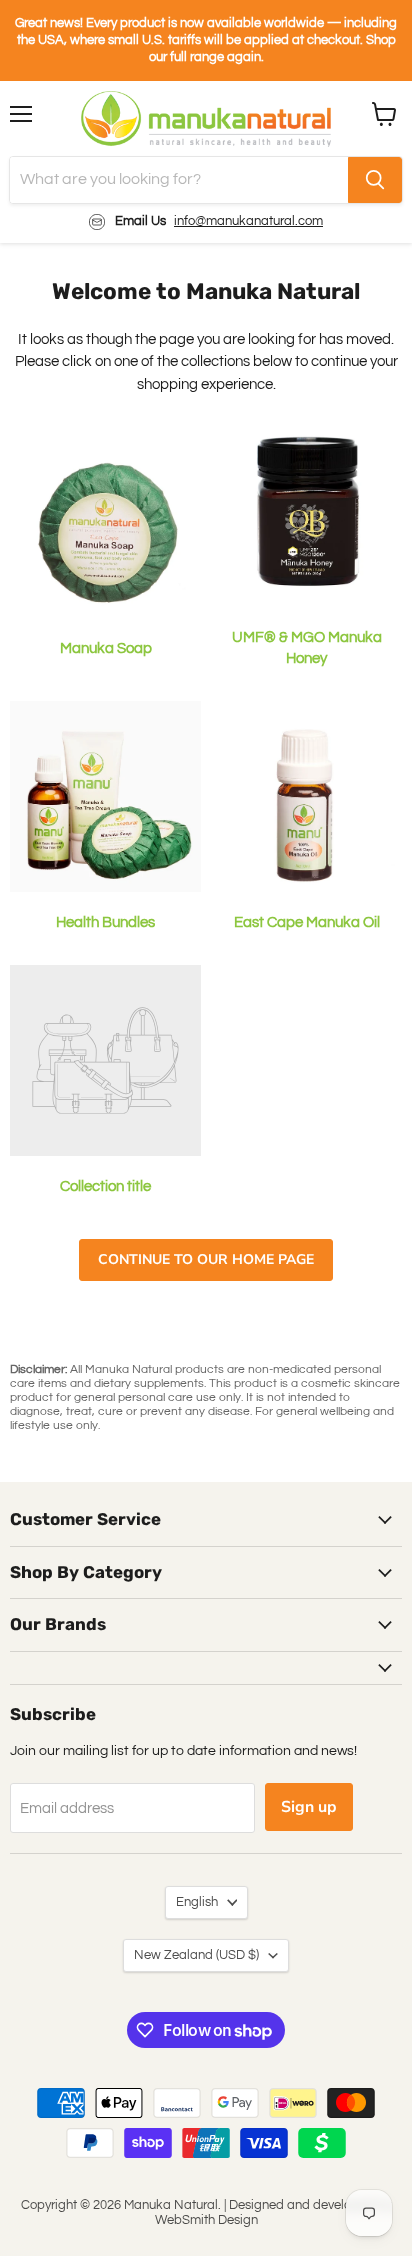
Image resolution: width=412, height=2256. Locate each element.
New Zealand (196, 1955)
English (197, 1902)
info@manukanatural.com (248, 221)
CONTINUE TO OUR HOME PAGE (206, 1259)
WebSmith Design (206, 2220)
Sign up (309, 1807)
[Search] (375, 180)
